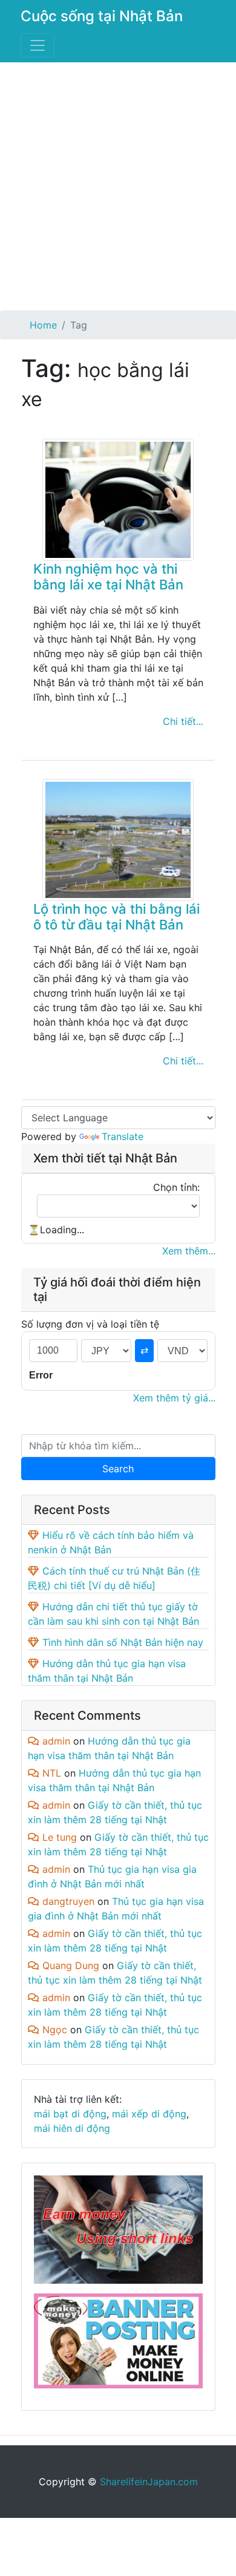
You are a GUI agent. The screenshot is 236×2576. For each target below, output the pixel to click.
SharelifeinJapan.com (149, 2482)
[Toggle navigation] (38, 45)
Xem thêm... (189, 1251)
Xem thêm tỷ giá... (174, 1398)
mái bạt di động (70, 2114)
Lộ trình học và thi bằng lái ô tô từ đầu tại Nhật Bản (116, 917)
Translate (123, 1136)
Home (43, 325)
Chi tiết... (183, 721)
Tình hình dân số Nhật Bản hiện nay (123, 1642)
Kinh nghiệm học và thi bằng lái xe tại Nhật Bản (108, 577)
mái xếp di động (149, 2114)
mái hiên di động (72, 2128)
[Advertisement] (118, 186)
